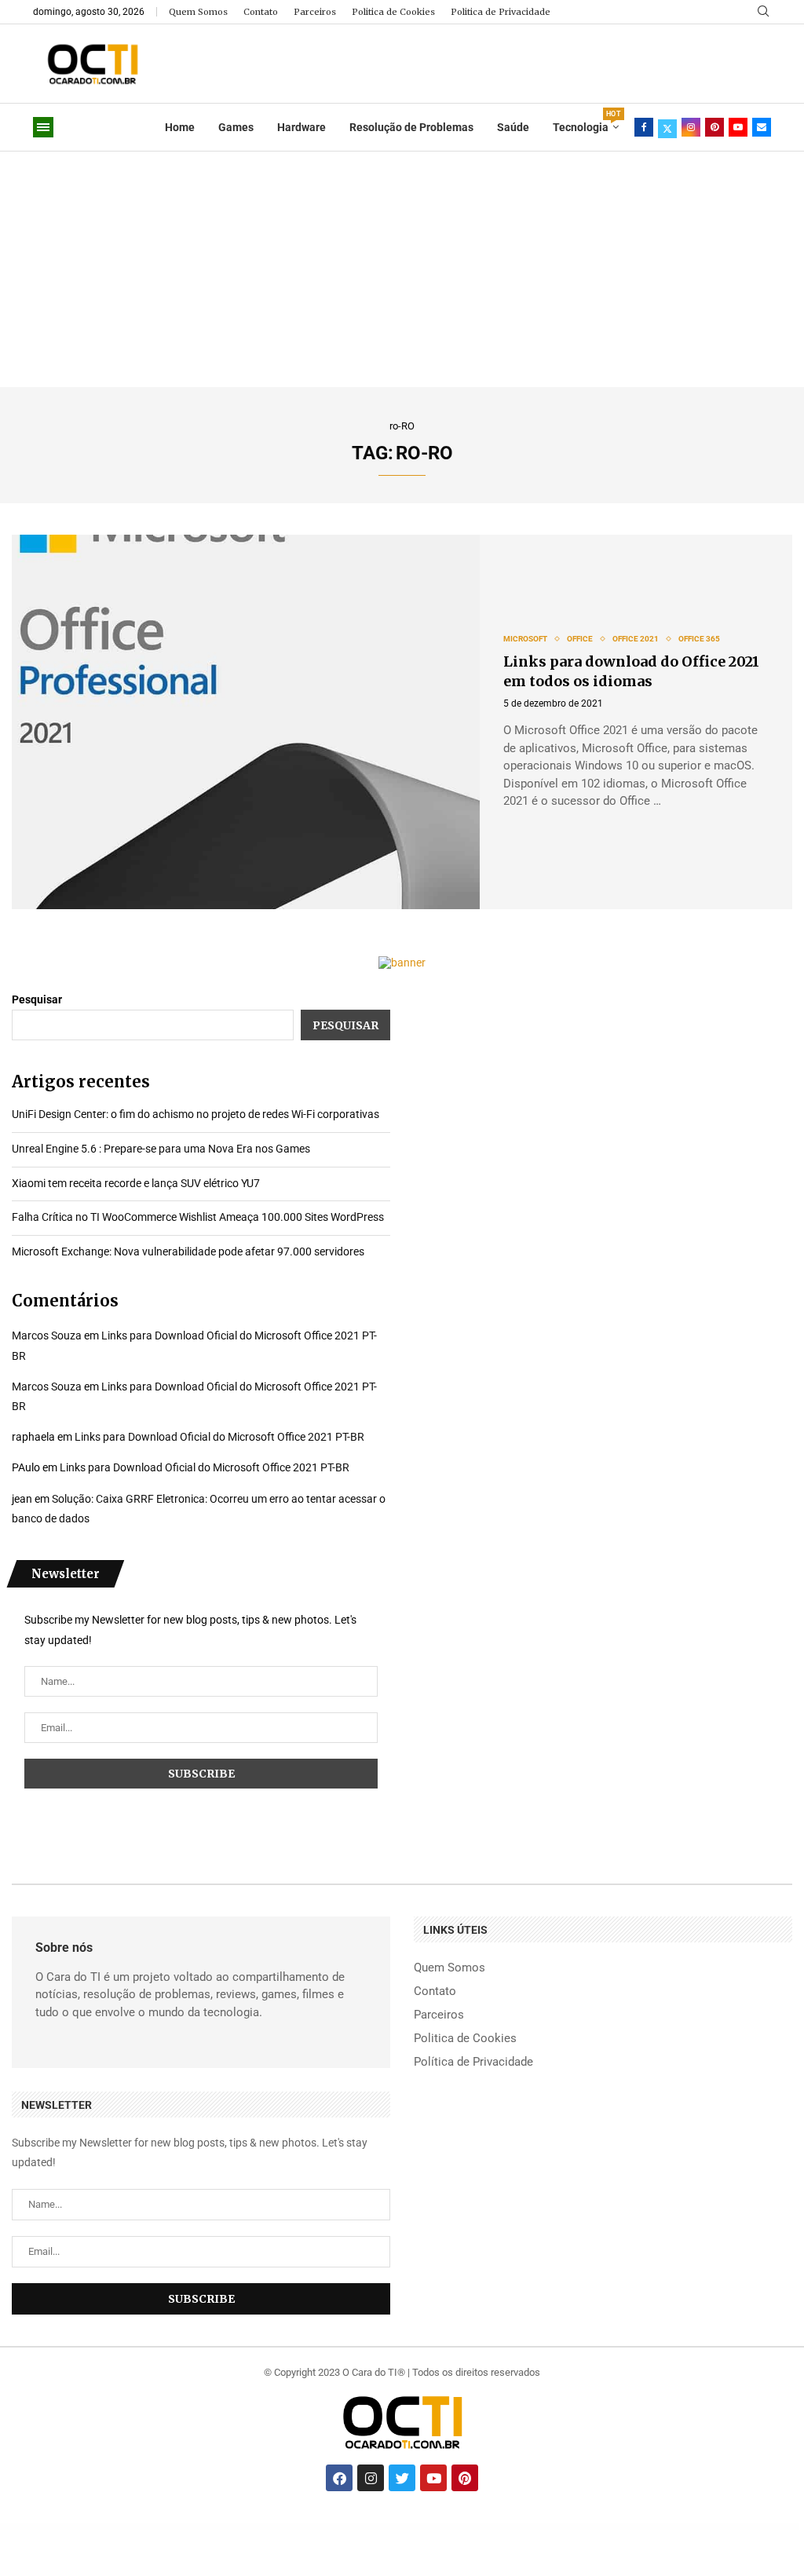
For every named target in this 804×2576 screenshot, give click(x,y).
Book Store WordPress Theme (426, 2527)
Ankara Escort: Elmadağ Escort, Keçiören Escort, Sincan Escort (100, 2527)
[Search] (763, 12)
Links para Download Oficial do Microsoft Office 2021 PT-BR (219, 1437)
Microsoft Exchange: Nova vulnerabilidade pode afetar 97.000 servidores (188, 1251)
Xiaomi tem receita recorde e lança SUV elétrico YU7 (136, 1183)
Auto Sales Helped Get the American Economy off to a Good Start (246, 2527)
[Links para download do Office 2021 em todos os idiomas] (246, 722)
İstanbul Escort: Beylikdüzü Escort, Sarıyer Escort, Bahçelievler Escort (150, 2527)
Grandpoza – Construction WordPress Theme (530, 2527)
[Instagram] (691, 127)
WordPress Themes (67, 2527)
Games (236, 127)
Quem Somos (198, 12)
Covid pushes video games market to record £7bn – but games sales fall (356, 2527)
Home (180, 127)
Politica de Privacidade (501, 12)
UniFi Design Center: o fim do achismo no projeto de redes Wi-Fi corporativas (196, 1114)
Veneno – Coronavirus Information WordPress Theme (570, 2527)
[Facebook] (644, 127)
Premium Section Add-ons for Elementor (730, 2527)
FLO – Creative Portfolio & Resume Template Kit (493, 2527)
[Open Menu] (43, 127)
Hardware (301, 127)
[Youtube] (738, 127)
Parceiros (315, 12)
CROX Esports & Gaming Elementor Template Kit (610, 2527)
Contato (261, 12)
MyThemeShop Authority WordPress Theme (696, 2527)
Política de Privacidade (473, 2062)
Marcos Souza (47, 1336)
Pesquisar (37, 999)
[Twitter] (667, 127)
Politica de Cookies (393, 12)
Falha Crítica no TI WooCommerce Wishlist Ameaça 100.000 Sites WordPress (198, 1217)
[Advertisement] (402, 269)
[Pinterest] (714, 127)
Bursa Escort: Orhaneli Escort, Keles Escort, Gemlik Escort (198, 2527)
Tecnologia (586, 122)
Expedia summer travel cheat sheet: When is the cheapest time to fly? (300, 2527)
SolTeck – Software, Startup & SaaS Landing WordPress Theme (653, 2527)
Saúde (513, 127)
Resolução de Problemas (411, 127)
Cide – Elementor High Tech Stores (398, 2527)
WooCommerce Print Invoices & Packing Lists (457, 2527)
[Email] (762, 127)
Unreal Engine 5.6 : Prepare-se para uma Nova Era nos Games (161, 1149)
